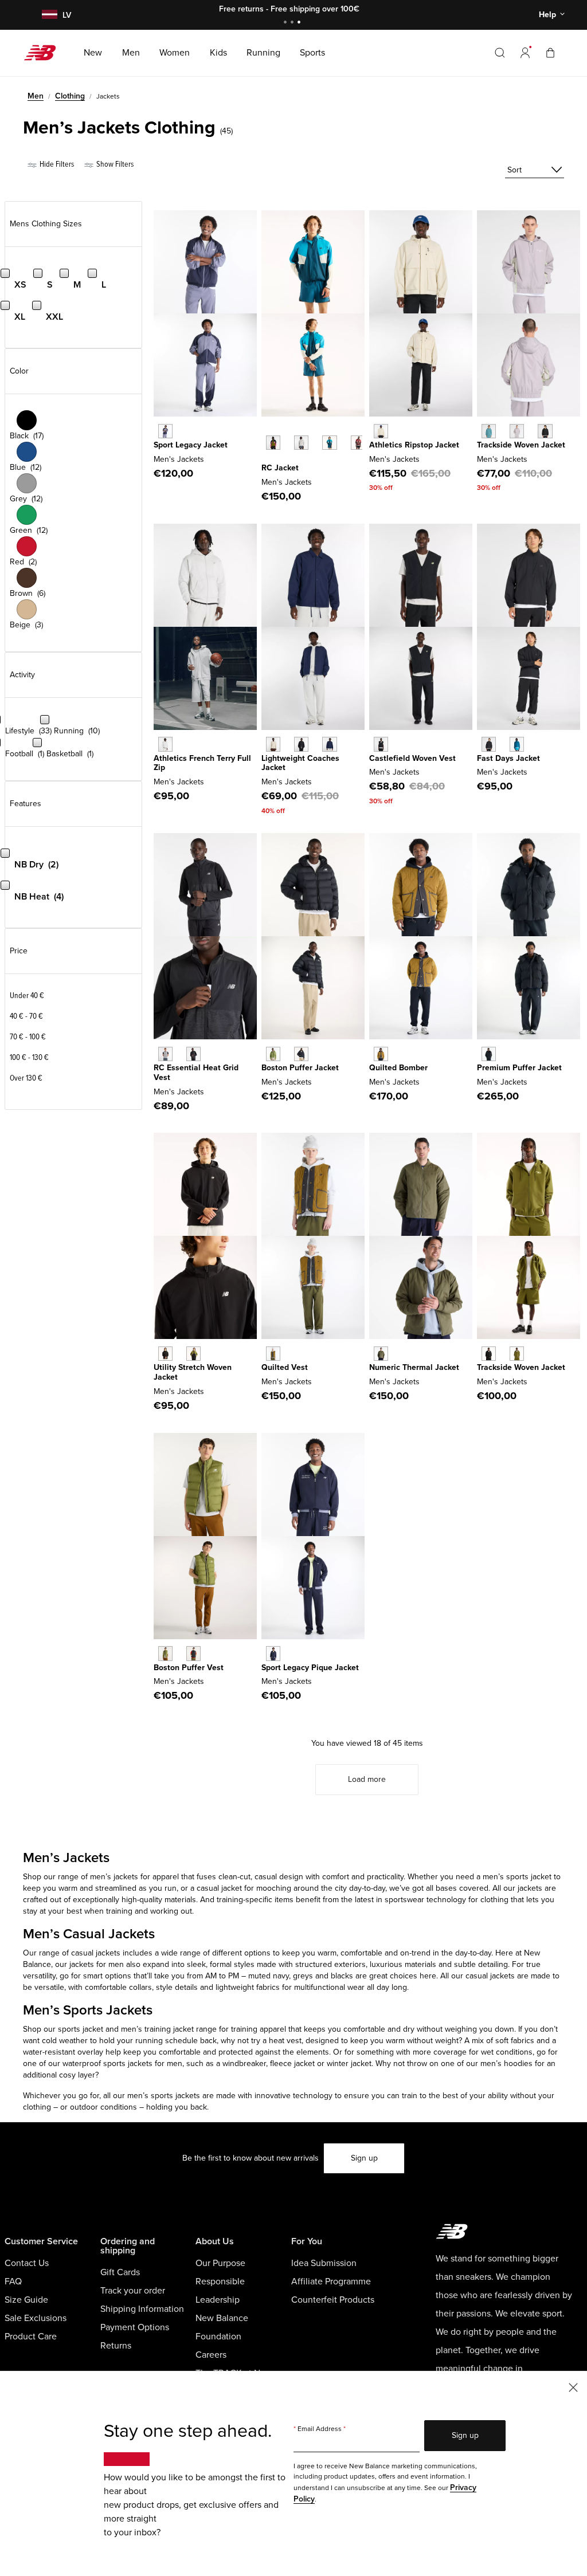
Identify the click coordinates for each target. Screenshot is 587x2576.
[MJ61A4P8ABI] (517, 431)
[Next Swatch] (267, 460)
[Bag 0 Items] (550, 52)
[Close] (573, 2387)
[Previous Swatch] (267, 430)
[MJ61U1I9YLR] (358, 443)
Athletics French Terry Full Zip (202, 763)
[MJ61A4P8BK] (545, 431)
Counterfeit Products (333, 2300)
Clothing (70, 96)
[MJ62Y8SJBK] (489, 1354)
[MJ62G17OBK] (301, 1054)
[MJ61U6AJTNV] (329, 744)
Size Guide (26, 2300)
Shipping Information (142, 2309)
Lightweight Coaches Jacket (300, 763)
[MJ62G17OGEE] (273, 1054)
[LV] (48, 15)
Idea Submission (324, 2263)
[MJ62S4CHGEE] (193, 1354)
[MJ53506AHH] (165, 744)
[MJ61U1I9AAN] (273, 443)
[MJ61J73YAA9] (165, 431)
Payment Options (135, 2327)
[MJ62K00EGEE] (165, 1653)
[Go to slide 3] (300, 23)
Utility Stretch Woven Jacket (193, 1372)
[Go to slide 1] (287, 23)
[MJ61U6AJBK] (301, 744)
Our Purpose (220, 2263)
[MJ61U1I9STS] (329, 443)
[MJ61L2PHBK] (381, 744)
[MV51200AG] (165, 1054)
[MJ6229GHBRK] (273, 1354)
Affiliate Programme (331, 2282)
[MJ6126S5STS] (517, 744)
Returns (116, 2346)
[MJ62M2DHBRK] (381, 1054)
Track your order (133, 2291)
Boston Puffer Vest (189, 1668)
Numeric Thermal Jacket (414, 1367)
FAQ (13, 2282)
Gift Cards (120, 2272)
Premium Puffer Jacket (519, 1068)
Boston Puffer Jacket (300, 1068)
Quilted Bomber (398, 1068)
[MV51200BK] (193, 1054)
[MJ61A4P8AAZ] (489, 431)
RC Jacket (280, 468)
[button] (525, 53)
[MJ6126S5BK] (489, 744)
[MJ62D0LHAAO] (381, 1354)
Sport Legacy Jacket (191, 445)
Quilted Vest (285, 1367)
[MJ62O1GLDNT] (273, 1653)
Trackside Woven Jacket (521, 445)
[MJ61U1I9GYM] (301, 443)
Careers (211, 2355)
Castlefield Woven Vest (412, 758)
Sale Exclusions (36, 2318)
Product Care (31, 2337)
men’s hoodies (506, 2063)
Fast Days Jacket (508, 758)
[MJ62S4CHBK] (165, 1354)
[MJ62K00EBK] (193, 1653)
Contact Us (27, 2263)
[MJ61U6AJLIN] (273, 744)
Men (36, 96)
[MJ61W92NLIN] (381, 431)
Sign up (364, 2158)
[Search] (500, 53)
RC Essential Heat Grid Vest (196, 1073)
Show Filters (114, 164)
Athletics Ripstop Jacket (414, 445)
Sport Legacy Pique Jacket (310, 1668)
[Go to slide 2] (293, 23)
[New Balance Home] (44, 53)
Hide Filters (56, 164)
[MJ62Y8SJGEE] (517, 1354)
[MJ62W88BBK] (489, 1054)
